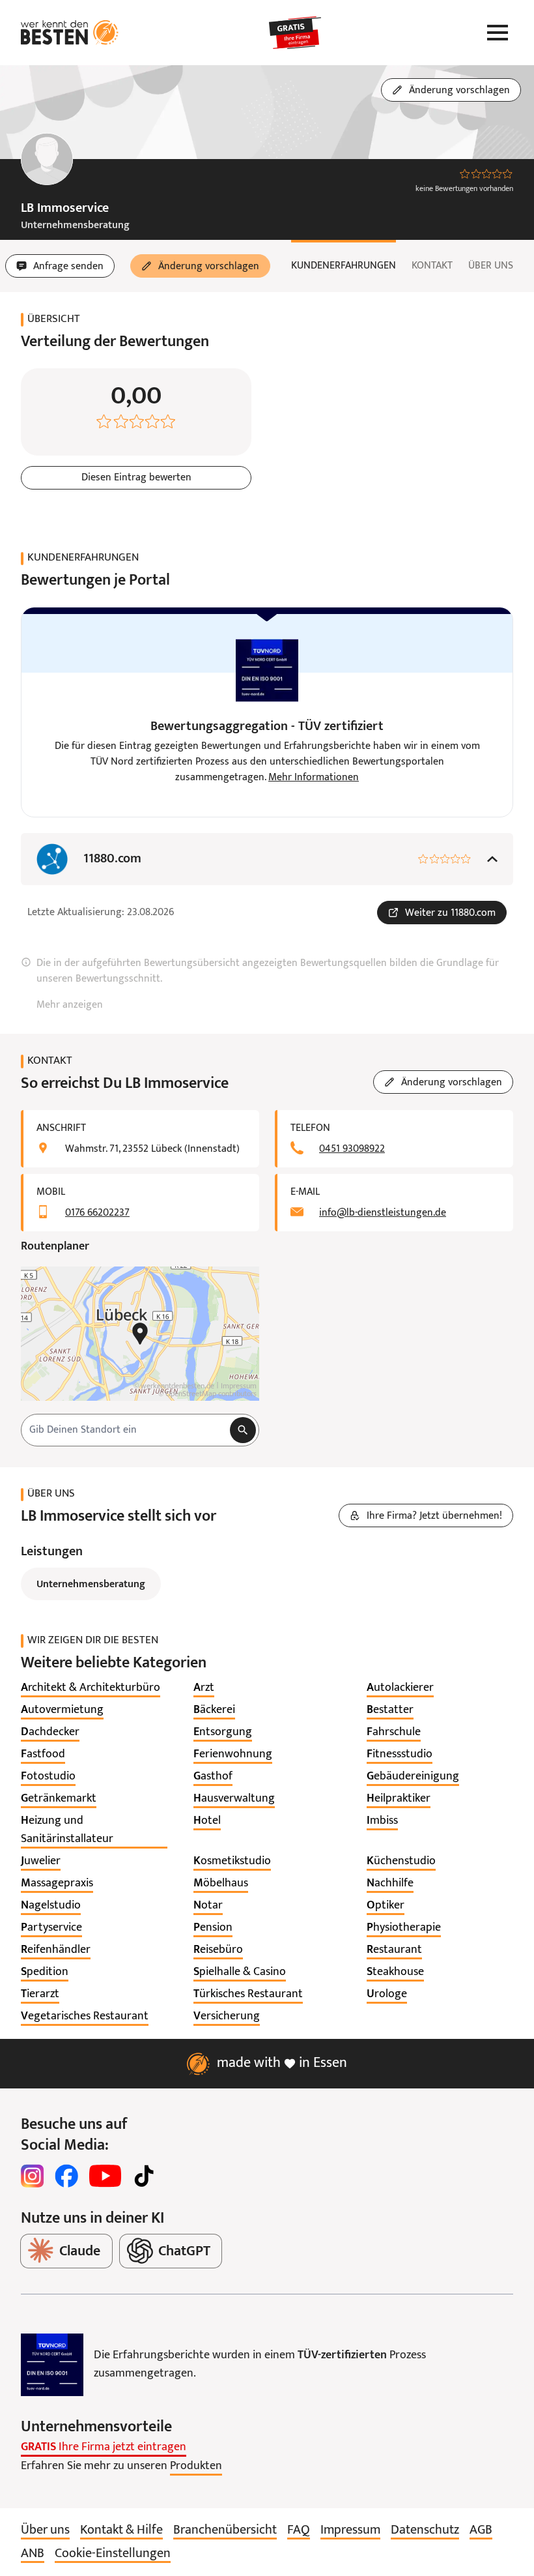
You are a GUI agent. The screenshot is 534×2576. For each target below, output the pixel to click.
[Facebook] (66, 2176)
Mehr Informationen (314, 778)
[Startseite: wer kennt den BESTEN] (70, 33)
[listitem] (91, 1688)
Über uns (491, 266)
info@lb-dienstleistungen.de (383, 1213)
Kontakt (432, 266)
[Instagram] (33, 2176)
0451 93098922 (352, 1149)
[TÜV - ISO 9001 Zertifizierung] (52, 2365)
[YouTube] (105, 2176)
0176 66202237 (97, 1213)
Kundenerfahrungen (344, 266)
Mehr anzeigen (70, 1005)
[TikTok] (144, 2176)
